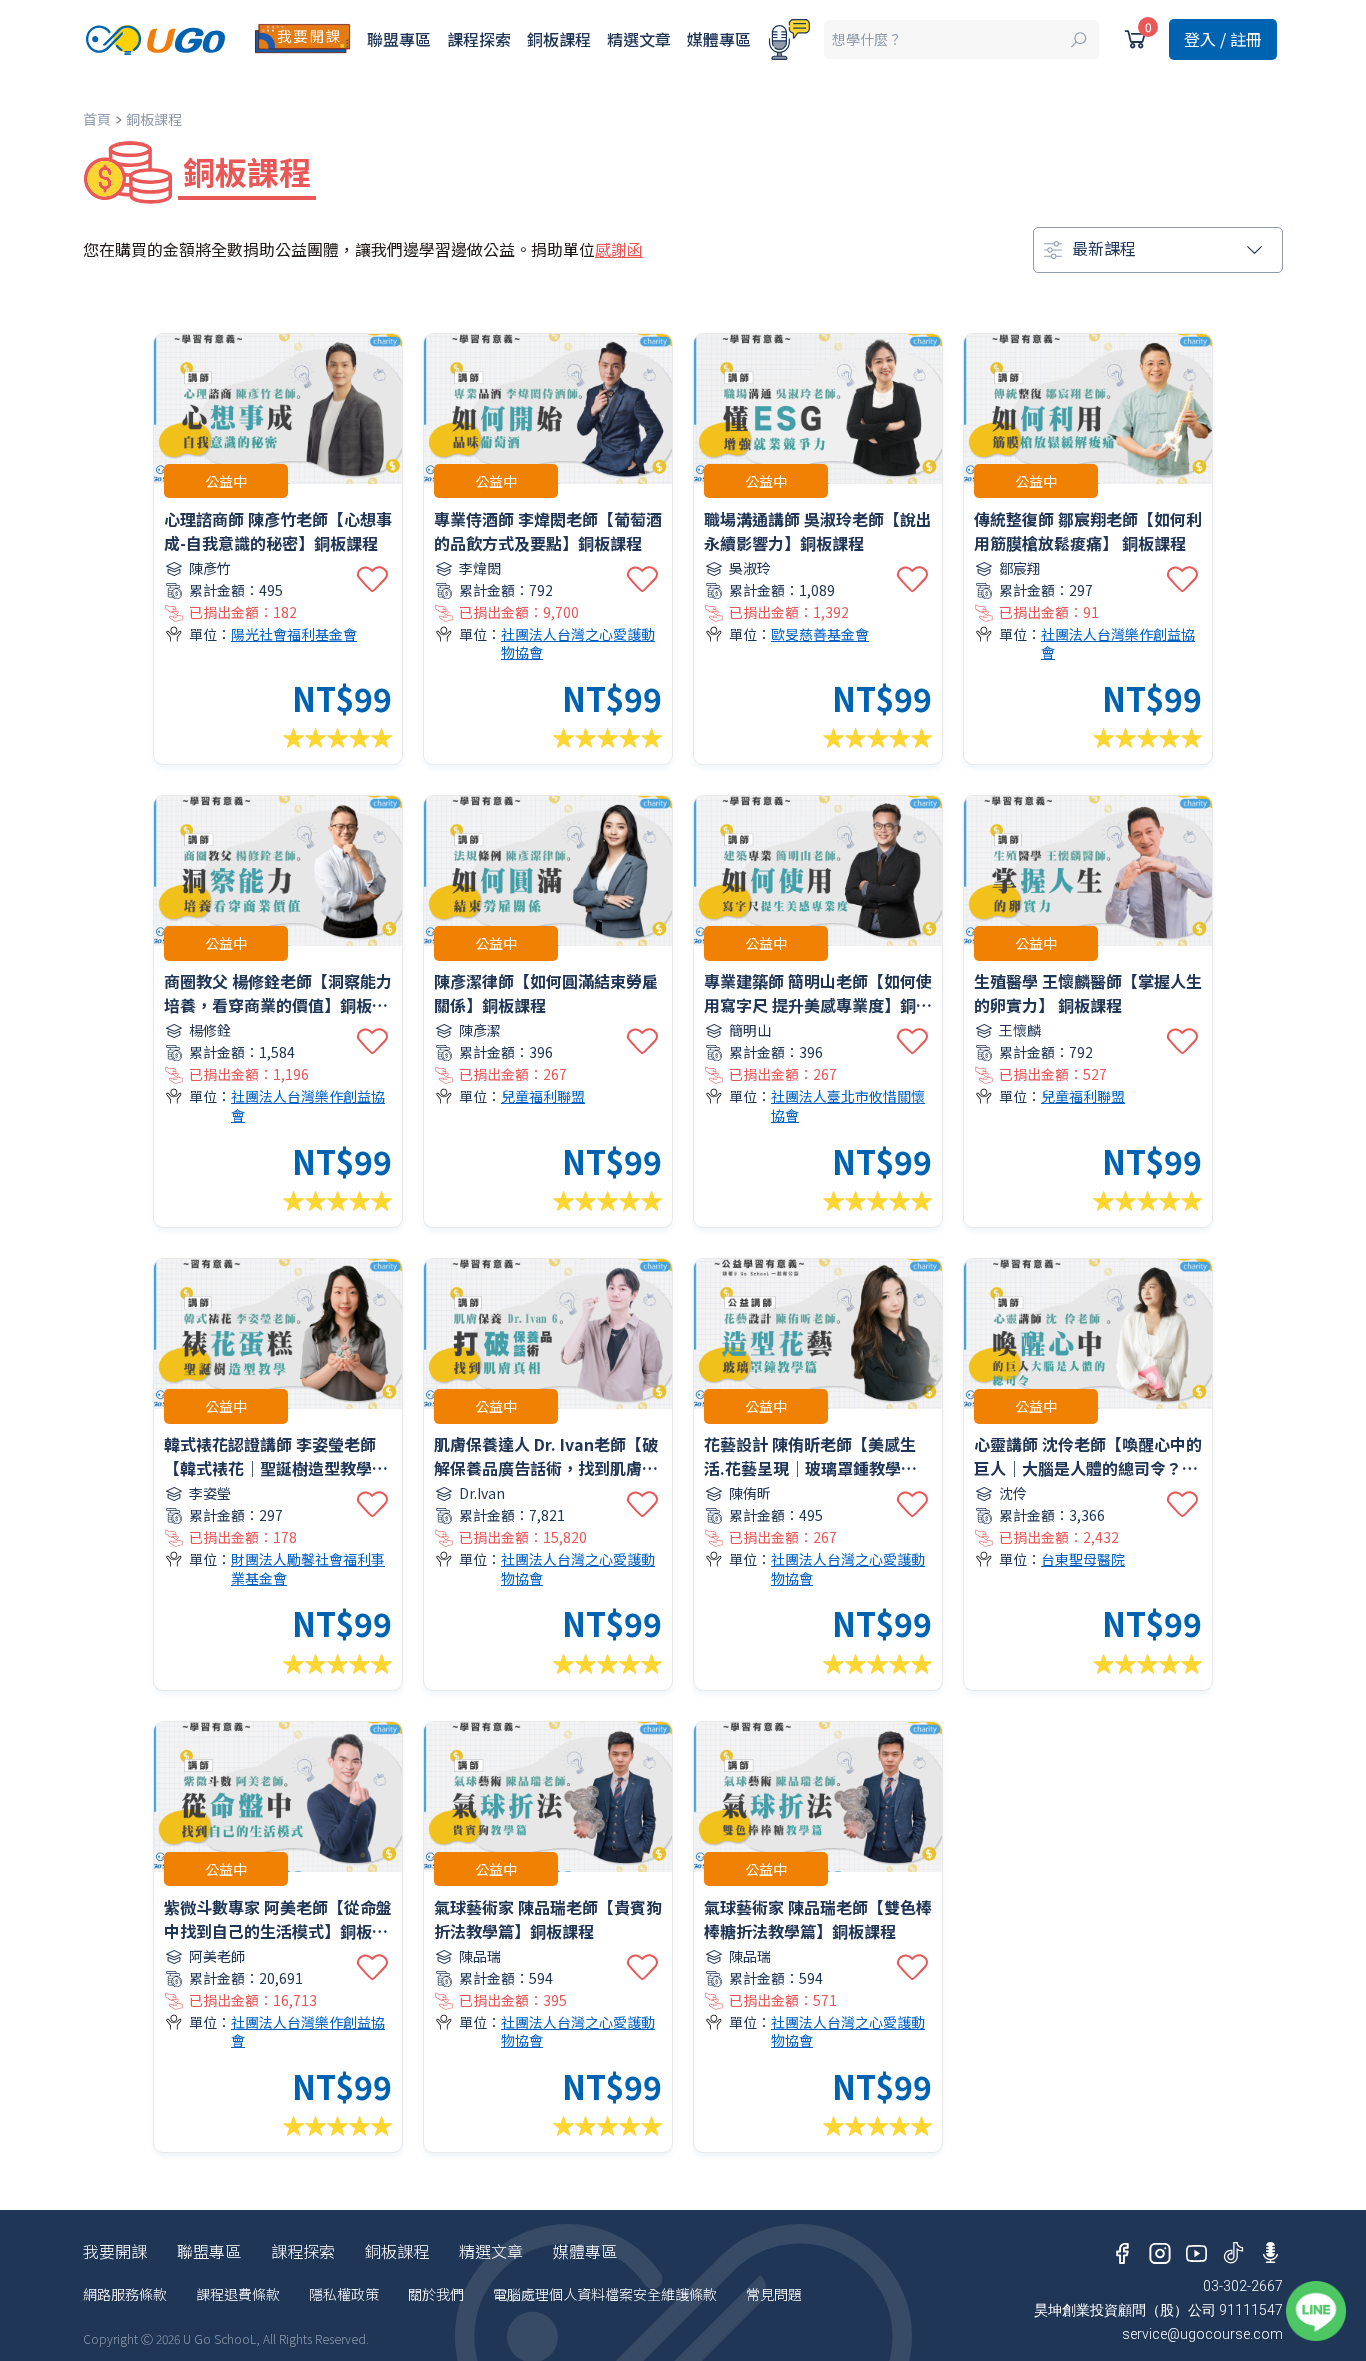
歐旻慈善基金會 (820, 634)
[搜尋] (961, 39)
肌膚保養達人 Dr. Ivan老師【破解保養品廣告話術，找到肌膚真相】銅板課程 (546, 1468)
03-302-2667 (1243, 2286)
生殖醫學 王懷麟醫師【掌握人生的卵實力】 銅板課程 (1088, 993)
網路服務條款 (125, 2294)
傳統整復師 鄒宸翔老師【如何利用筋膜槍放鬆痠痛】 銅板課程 (1088, 531)
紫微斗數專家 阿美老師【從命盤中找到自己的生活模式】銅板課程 (278, 1931)
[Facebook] (1122, 2249)
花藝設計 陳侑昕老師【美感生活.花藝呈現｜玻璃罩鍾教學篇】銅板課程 (814, 1468)
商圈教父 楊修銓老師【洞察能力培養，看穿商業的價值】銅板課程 (278, 1005)
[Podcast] (789, 40)
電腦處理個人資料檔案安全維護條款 (605, 2294)
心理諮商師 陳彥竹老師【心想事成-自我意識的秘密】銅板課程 (278, 531)
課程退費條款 (238, 2294)
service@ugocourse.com (1202, 2334)
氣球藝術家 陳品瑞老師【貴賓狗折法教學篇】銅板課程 (548, 1919)
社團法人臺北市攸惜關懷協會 (848, 1105)
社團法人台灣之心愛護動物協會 (578, 643)
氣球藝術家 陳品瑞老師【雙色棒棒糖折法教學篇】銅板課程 (818, 1919)
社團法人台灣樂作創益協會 (1118, 643)
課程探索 (479, 39)
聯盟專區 (399, 39)
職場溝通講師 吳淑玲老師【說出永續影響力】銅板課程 (818, 531)
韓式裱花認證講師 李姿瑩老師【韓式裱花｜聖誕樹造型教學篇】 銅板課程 (270, 1468)
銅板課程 (559, 39)
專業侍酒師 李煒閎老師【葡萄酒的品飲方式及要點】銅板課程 (548, 531)
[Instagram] (1159, 2249)
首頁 (97, 119)
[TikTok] (1233, 2249)
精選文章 (639, 39)
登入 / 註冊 (1223, 39)
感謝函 (619, 249)
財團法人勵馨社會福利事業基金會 (308, 1568)
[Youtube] (1196, 2249)
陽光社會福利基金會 (294, 634)
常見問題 (774, 2294)
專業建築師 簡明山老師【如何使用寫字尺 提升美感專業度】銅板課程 (818, 1005)
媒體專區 (719, 39)
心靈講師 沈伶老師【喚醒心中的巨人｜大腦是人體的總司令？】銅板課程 (1088, 1468)
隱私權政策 (344, 2294)
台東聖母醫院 (1083, 1559)
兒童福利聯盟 (543, 1096)
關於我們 (436, 2294)
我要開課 (115, 2251)
